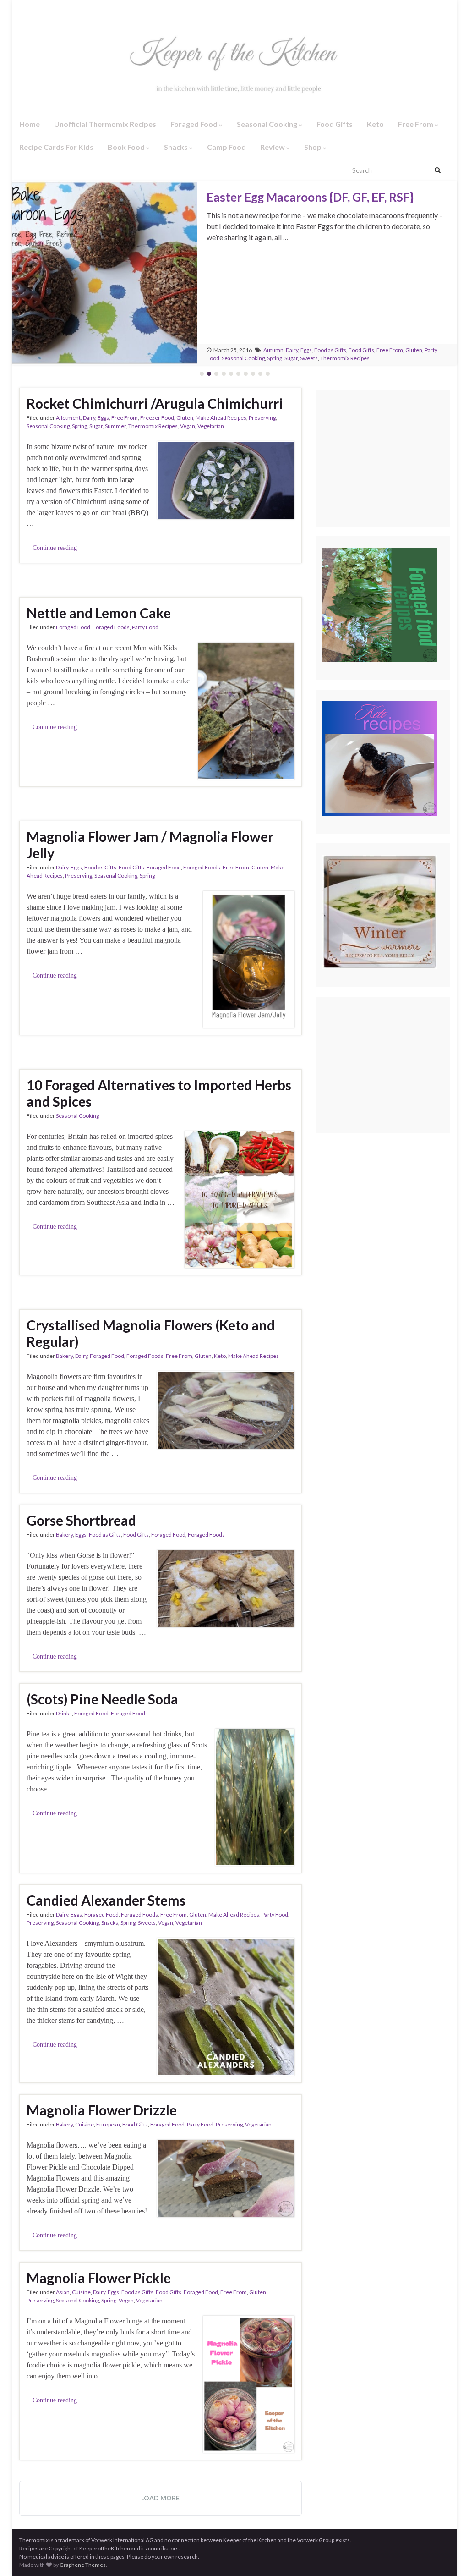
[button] (28, 273)
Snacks (177, 147)
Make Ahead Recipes (221, 418)
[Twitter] (52, 10)
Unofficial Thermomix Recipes (105, 124)
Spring (275, 358)
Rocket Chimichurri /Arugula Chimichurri (155, 403)
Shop (314, 147)
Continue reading (55, 548)
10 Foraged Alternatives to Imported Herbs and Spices (159, 1093)
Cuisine (85, 2124)
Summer (115, 426)
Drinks (64, 1713)
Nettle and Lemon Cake (99, 613)
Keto (375, 124)
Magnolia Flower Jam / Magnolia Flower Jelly (150, 845)
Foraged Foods (111, 627)
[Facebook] (22, 10)
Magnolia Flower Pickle (99, 2278)
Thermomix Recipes (345, 358)
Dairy (292, 350)
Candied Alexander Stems (106, 1900)
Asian (63, 2292)
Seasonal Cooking (268, 124)
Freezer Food (157, 418)
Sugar (291, 358)
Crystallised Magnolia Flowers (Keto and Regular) (151, 1333)
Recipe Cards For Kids (56, 147)
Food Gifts (335, 124)
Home (30, 124)
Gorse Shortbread (81, 1520)
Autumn (273, 350)
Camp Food (226, 147)
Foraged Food (195, 124)
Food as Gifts (330, 350)
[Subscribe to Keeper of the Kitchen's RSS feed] (68, 10)
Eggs (306, 350)
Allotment (68, 418)
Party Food (145, 627)
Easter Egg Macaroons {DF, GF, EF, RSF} (310, 197)
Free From (416, 124)
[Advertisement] (396, 459)
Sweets (309, 358)
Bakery (64, 1356)
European (108, 2124)
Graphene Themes (83, 2565)
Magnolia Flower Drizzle (102, 2110)
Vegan (188, 426)
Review (273, 147)
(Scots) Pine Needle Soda (102, 1699)
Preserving (262, 418)
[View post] (105, 273)
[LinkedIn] (83, 10)
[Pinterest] (98, 10)
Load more (160, 2498)
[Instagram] (36, 10)
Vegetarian (211, 426)
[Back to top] (448, 2555)
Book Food (127, 147)
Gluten (414, 350)
